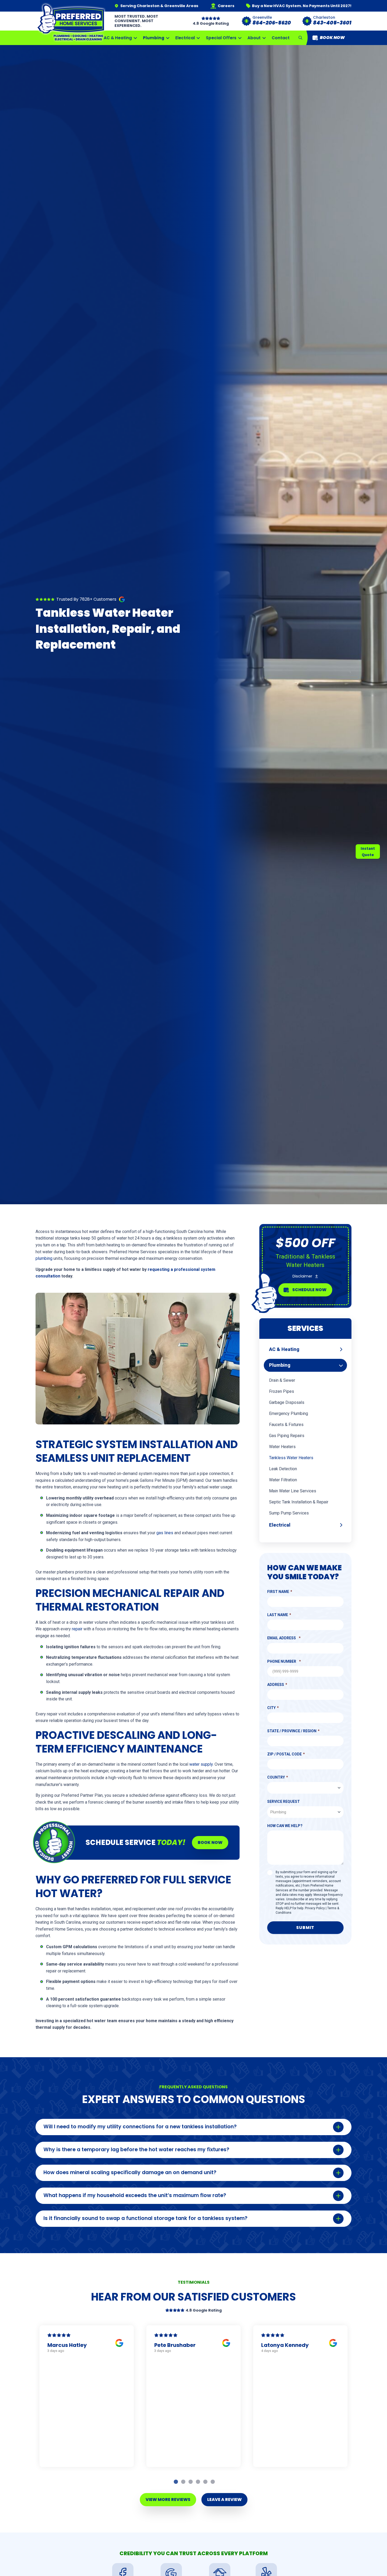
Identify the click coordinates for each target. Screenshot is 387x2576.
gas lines (165, 1533)
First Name (278, 1592)
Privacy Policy (315, 1908)
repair (77, 1629)
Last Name (278, 1615)
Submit (305, 1928)
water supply (201, 1764)
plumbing (44, 1258)
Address (276, 1685)
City (271, 1708)
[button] (300, 38)
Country (276, 1777)
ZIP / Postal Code (284, 1754)
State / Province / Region (292, 1731)
